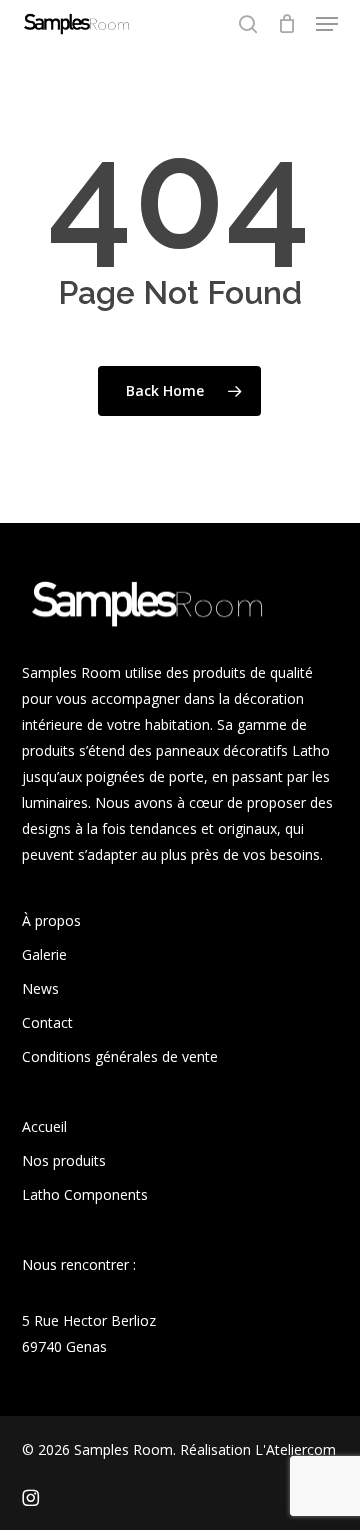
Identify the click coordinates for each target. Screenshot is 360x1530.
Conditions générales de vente (120, 1056)
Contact (47, 1022)
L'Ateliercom (295, 1449)
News (40, 988)
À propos (51, 920)
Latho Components (85, 1194)
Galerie (44, 954)
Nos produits (64, 1160)
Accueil (44, 1126)
